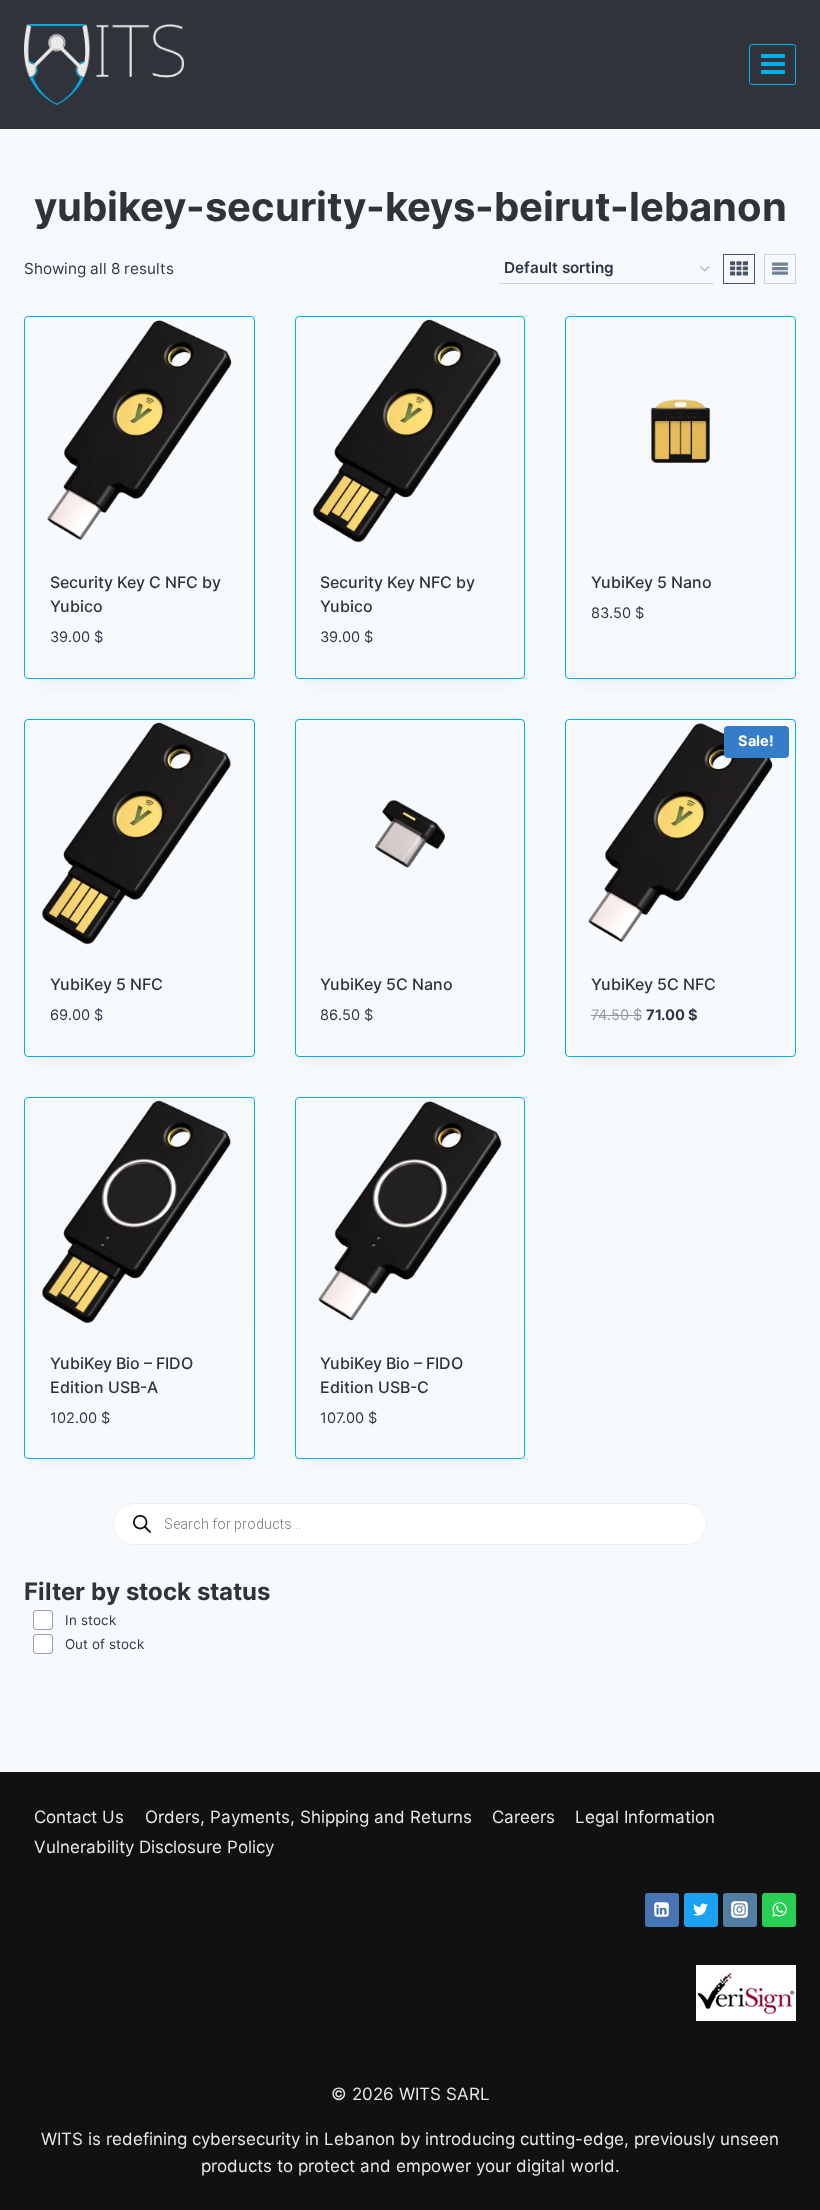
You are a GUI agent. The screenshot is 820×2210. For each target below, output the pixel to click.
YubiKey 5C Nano (386, 984)
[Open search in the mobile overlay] (410, 1524)
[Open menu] (772, 64)
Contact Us (79, 1817)
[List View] (780, 269)
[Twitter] (701, 1910)
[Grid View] (739, 269)
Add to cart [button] (641, 672)
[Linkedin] (662, 1910)
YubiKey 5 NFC (106, 984)
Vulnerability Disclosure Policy (154, 1847)
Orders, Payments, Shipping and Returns (308, 1817)
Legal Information (645, 1817)
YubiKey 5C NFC (653, 984)
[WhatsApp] (779, 1910)
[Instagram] (740, 1910)
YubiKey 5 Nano (651, 582)
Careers (523, 1817)
